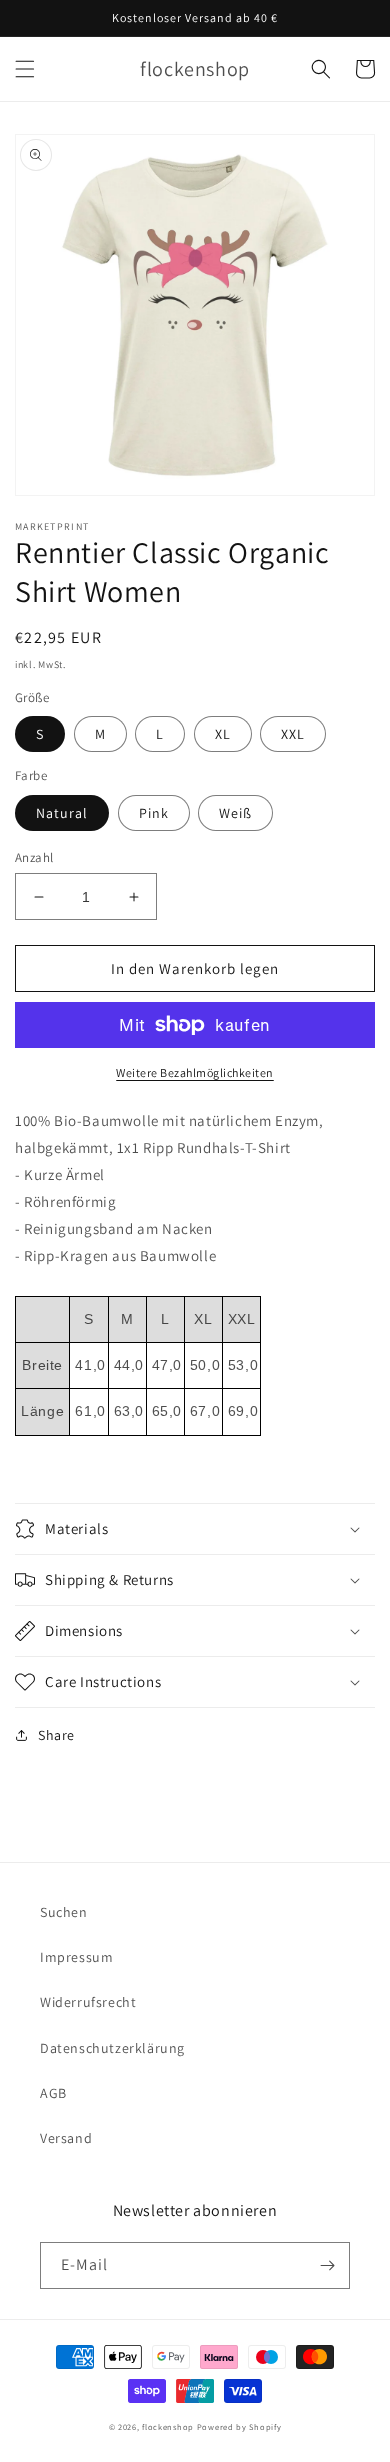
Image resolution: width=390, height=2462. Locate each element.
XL (223, 734)
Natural (62, 813)
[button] (25, 69)
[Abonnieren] (327, 2265)
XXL (293, 734)
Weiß (235, 813)
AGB (53, 2093)
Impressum (76, 1957)
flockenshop (168, 2426)
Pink (154, 813)
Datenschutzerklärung (112, 2048)
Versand (66, 2138)
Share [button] (56, 1735)
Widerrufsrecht (88, 2002)
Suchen (64, 1912)
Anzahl (34, 857)
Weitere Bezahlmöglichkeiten (195, 1072)
